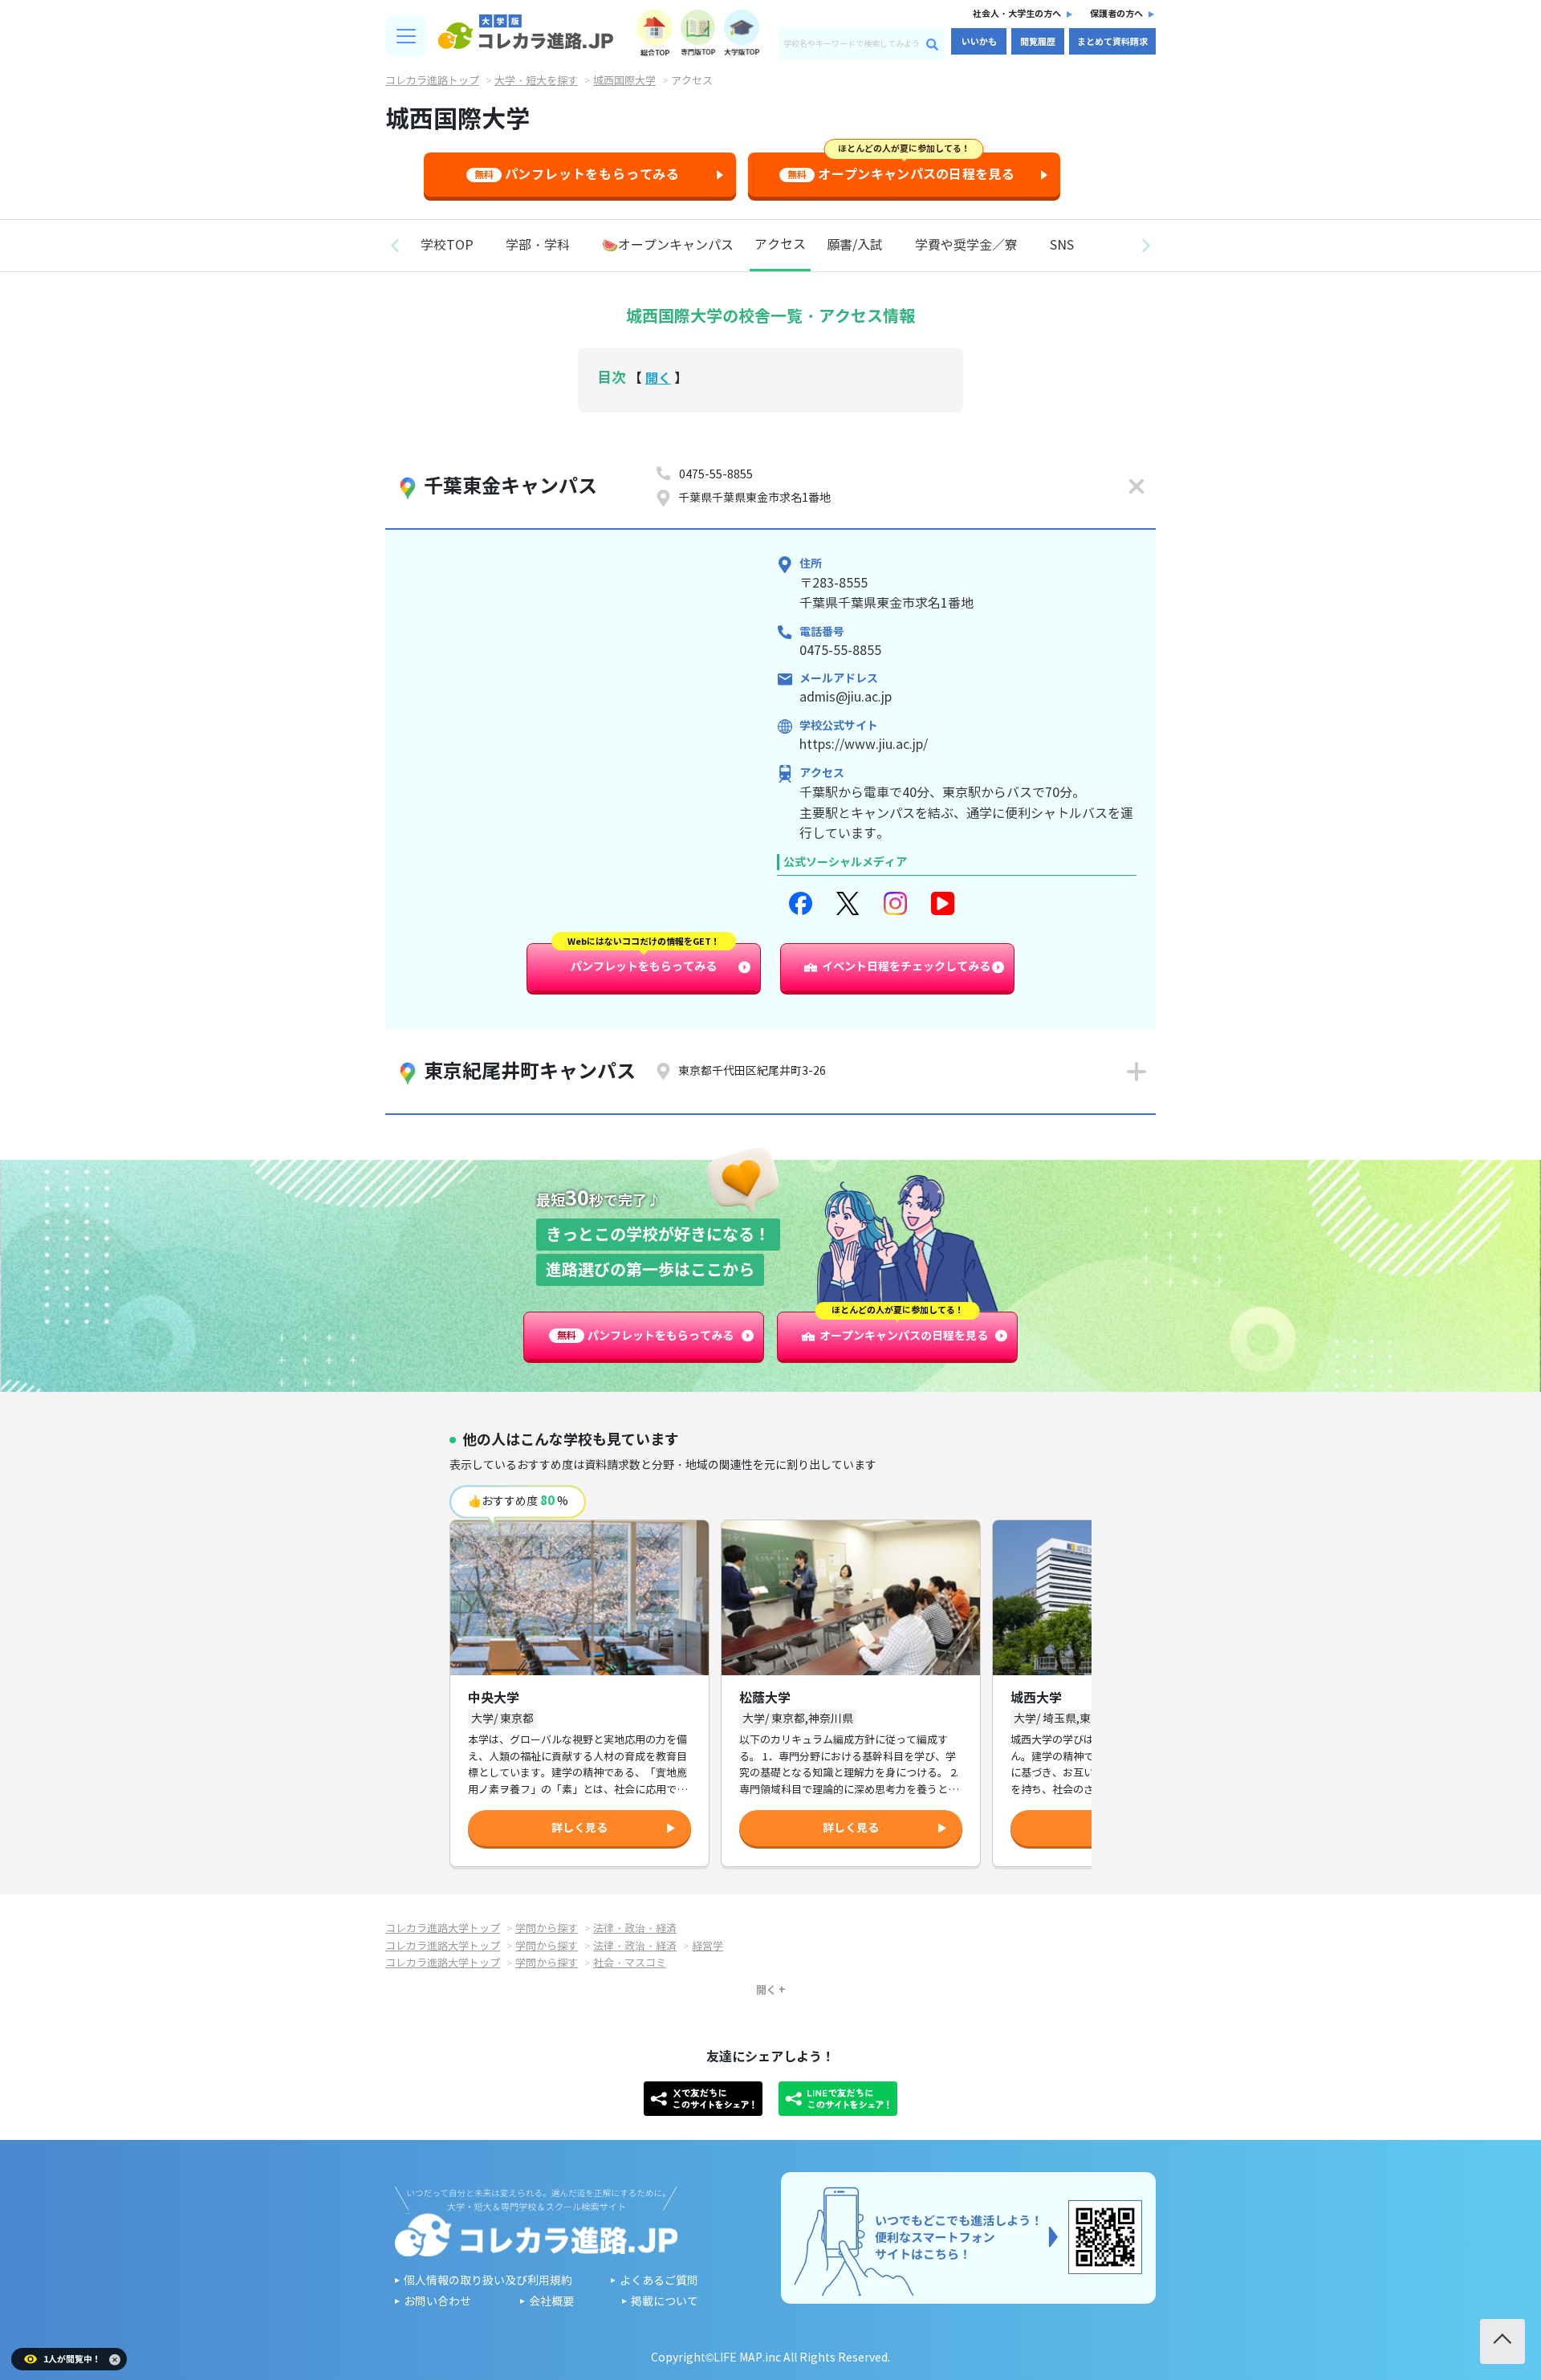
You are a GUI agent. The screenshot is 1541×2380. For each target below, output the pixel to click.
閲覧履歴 (1038, 42)
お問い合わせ (437, 2302)
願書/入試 (855, 245)
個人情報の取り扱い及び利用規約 (488, 2281)
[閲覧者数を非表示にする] (115, 2360)
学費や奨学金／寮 (966, 245)
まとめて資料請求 (1112, 42)
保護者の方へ (1116, 14)
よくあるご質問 (659, 2281)
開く (658, 378)
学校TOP (447, 245)
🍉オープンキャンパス (668, 245)
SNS (1062, 245)
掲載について (665, 2302)
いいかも (979, 42)
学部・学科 (538, 245)
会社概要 (551, 2302)
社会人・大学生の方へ (1017, 14)
